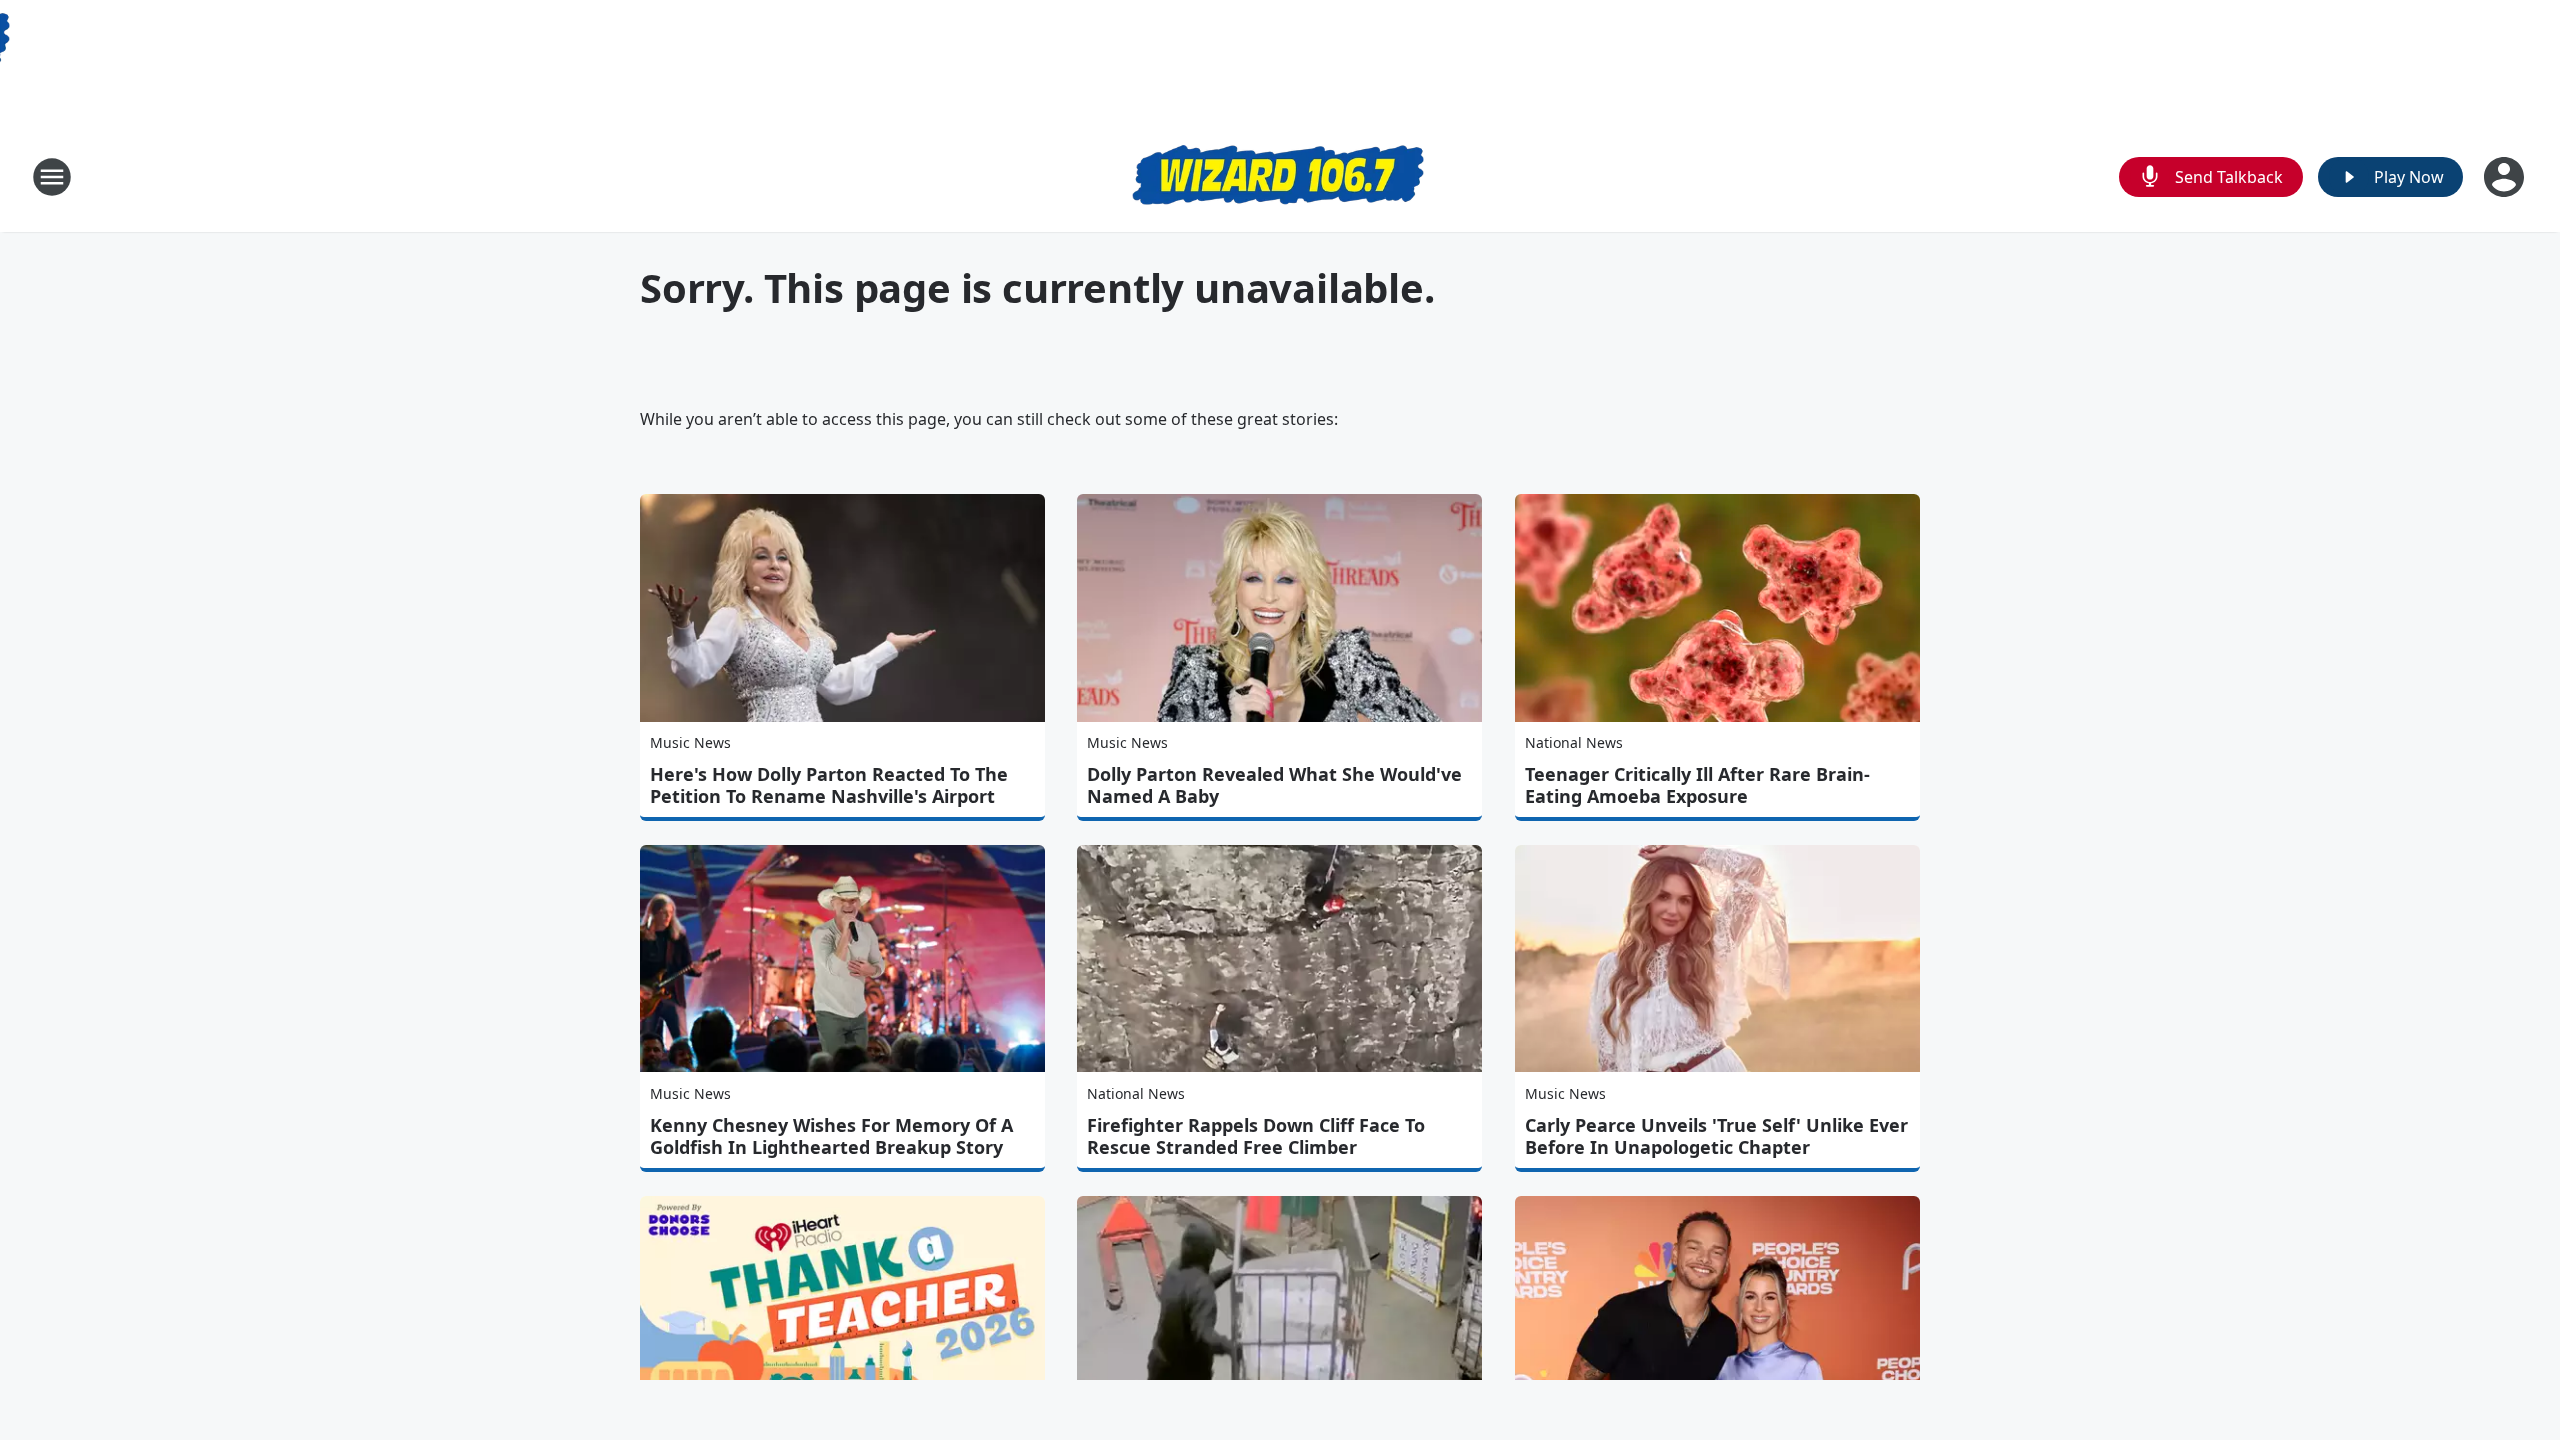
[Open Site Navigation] (52, 177)
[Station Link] (1280, 177)
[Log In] (2506, 177)
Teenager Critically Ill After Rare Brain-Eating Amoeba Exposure (1697, 785)
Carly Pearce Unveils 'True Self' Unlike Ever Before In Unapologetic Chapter (1716, 1136)
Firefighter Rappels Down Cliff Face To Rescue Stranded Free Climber (1256, 1136)
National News (1574, 742)
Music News (690, 742)
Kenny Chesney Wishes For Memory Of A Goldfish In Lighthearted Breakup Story (831, 1136)
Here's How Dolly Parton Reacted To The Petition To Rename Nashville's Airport (829, 785)
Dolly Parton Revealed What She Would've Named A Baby (1274, 785)
